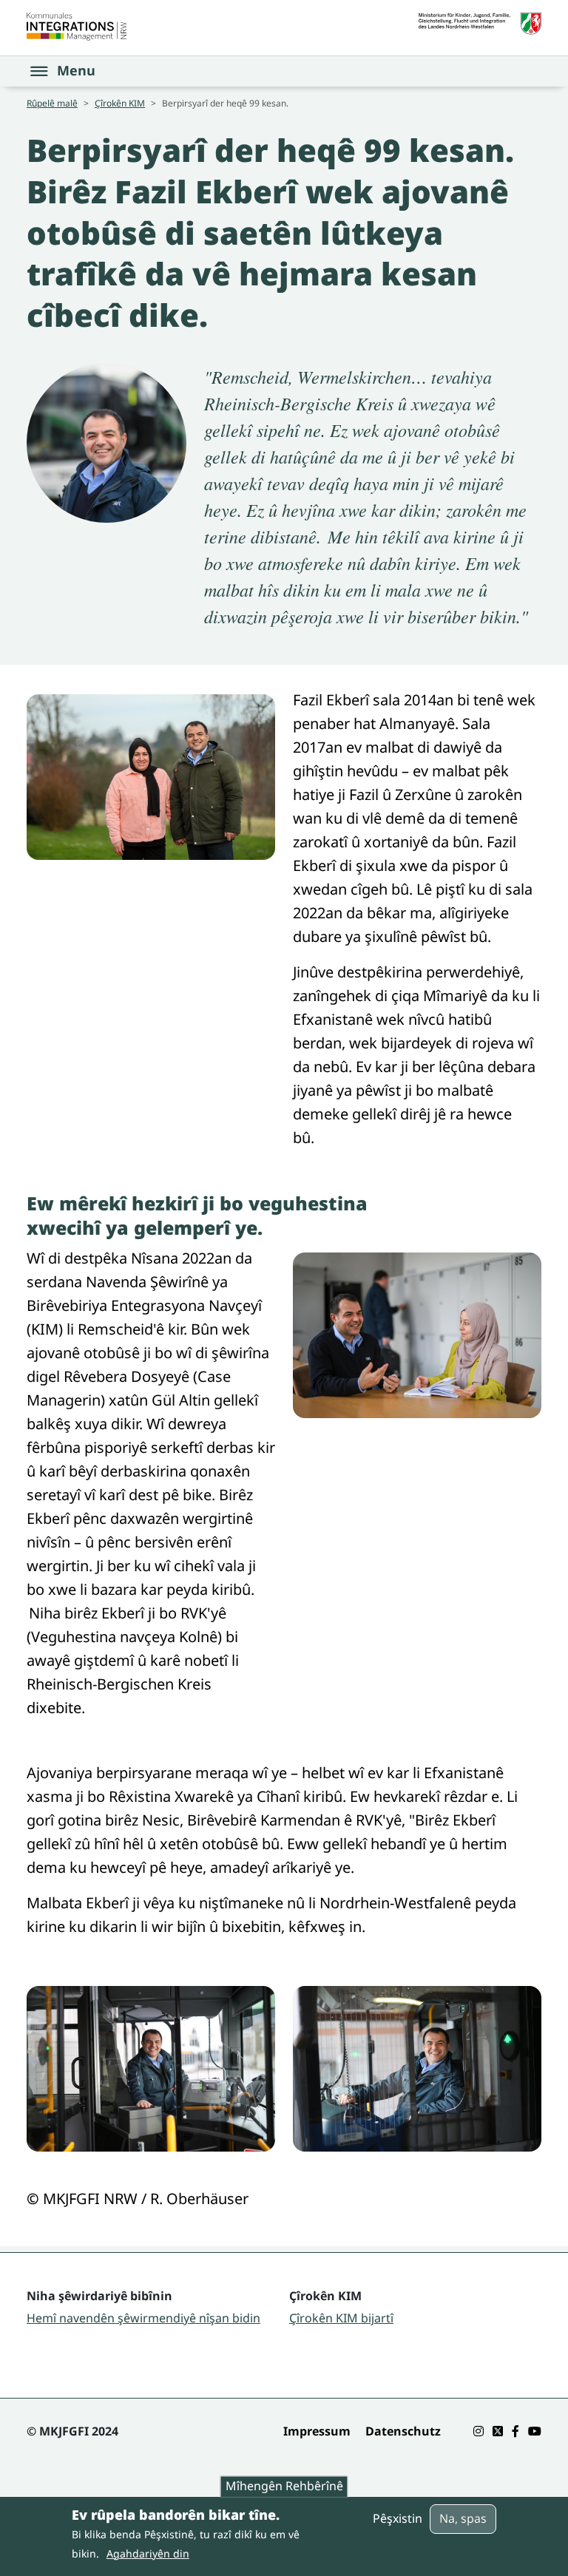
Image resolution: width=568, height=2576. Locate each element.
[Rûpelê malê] (77, 27)
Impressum (317, 2431)
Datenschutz (403, 2431)
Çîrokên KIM (120, 103)
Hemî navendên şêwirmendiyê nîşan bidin (143, 2318)
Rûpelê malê (52, 103)
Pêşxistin (398, 2518)
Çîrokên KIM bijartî (341, 2318)
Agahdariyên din (148, 2553)
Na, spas (463, 2518)
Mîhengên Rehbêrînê (284, 2487)
